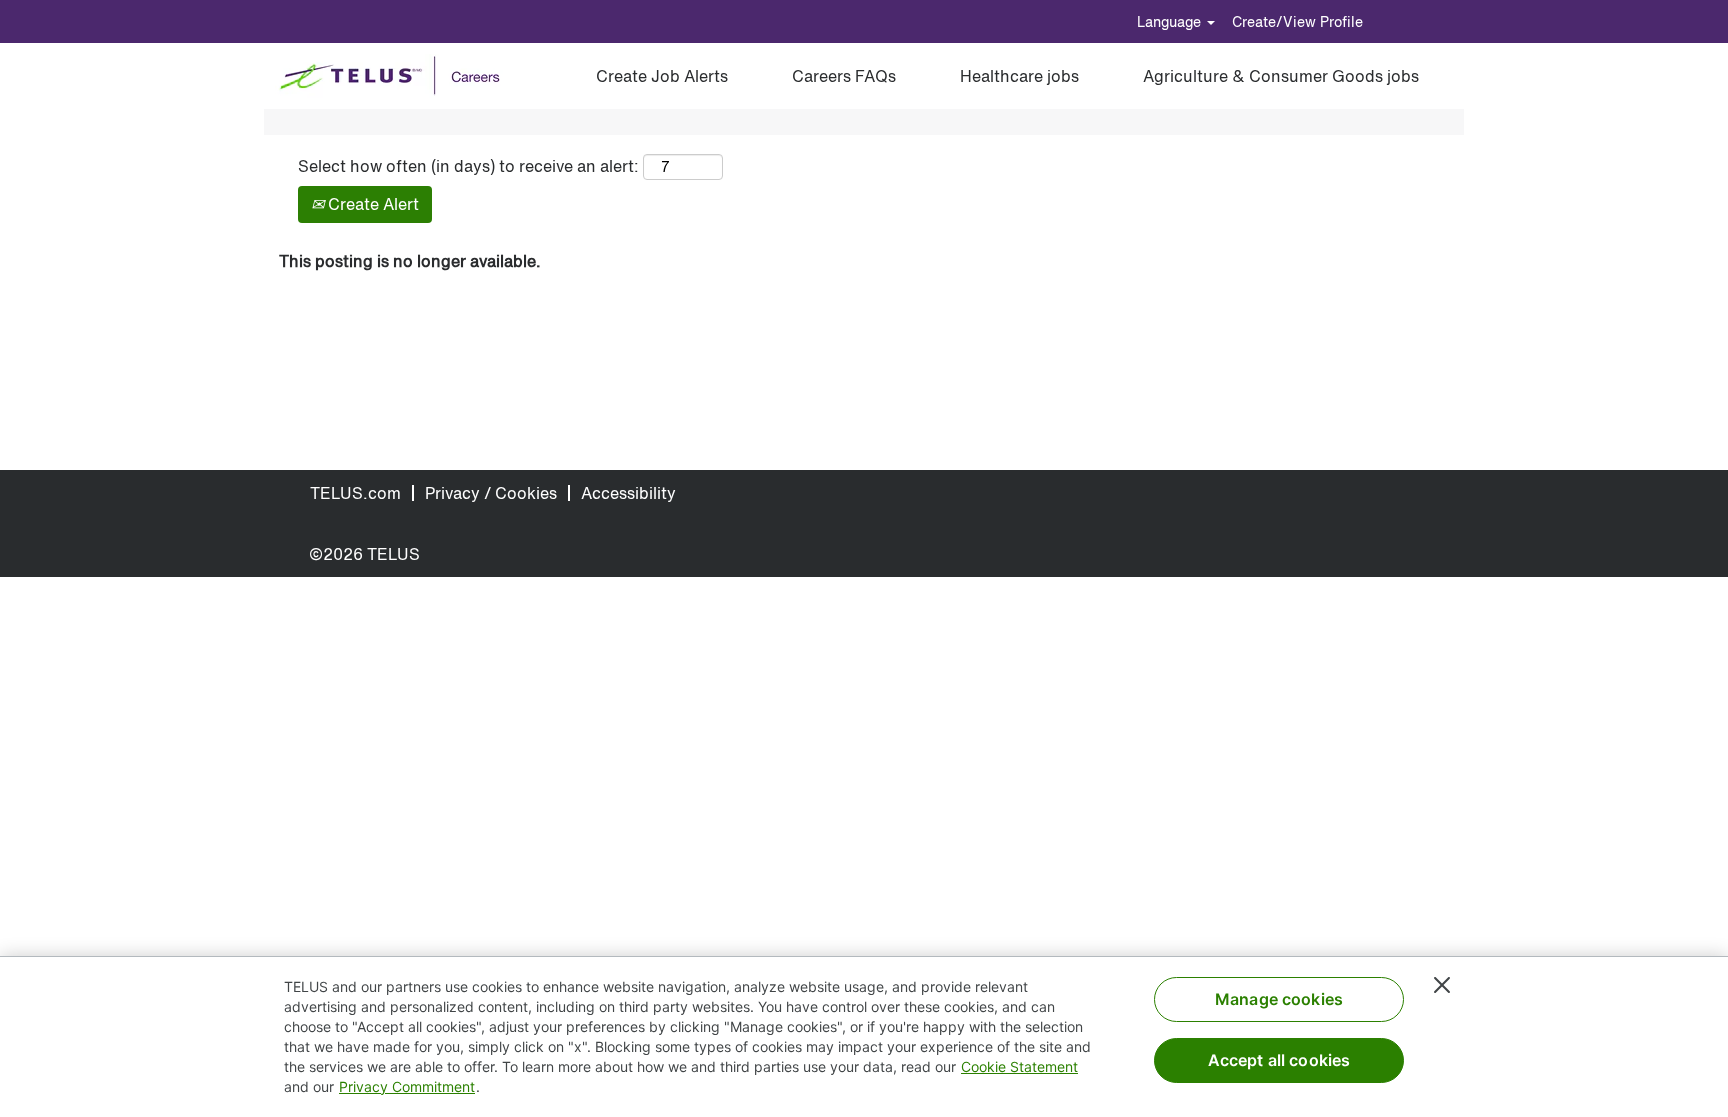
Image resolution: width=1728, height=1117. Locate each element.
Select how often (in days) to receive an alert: (468, 166)
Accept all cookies (1279, 1060)
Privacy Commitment (407, 1086)
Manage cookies (1279, 999)
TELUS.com (355, 493)
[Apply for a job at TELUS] (396, 76)
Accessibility (628, 493)
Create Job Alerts (662, 76)
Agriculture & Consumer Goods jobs (1281, 76)
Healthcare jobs (1019, 76)
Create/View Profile (1297, 21)
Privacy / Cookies (491, 493)
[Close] (1442, 985)
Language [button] (1171, 21)
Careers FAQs (844, 76)
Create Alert (371, 204)
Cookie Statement (1019, 1066)
